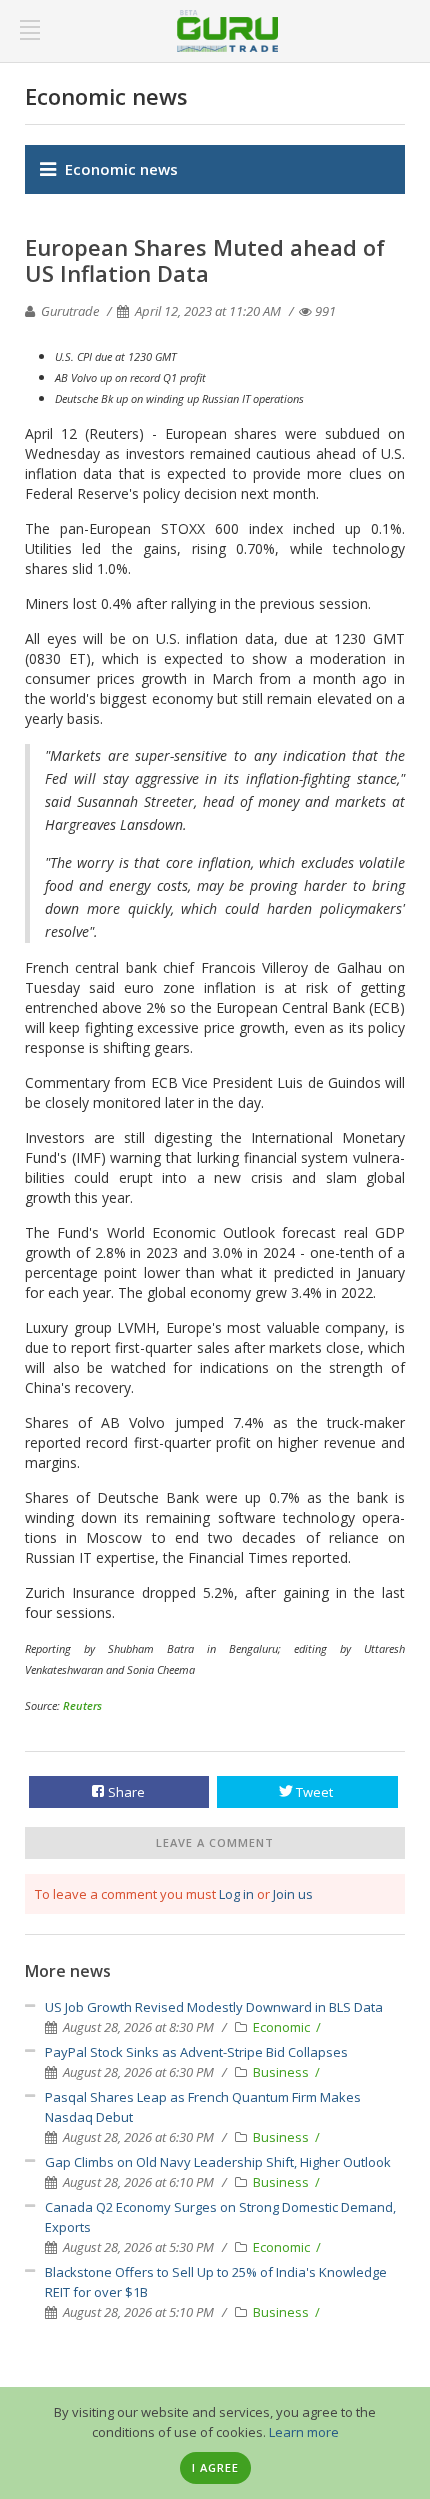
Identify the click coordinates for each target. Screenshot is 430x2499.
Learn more (304, 2432)
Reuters (82, 1705)
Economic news (121, 169)
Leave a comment (215, 1842)
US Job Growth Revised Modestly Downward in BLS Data (214, 2007)
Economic (283, 2027)
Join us (293, 1894)
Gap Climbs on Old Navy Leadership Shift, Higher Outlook (218, 2162)
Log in (236, 1894)
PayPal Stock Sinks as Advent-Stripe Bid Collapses (196, 2052)
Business (282, 2072)
